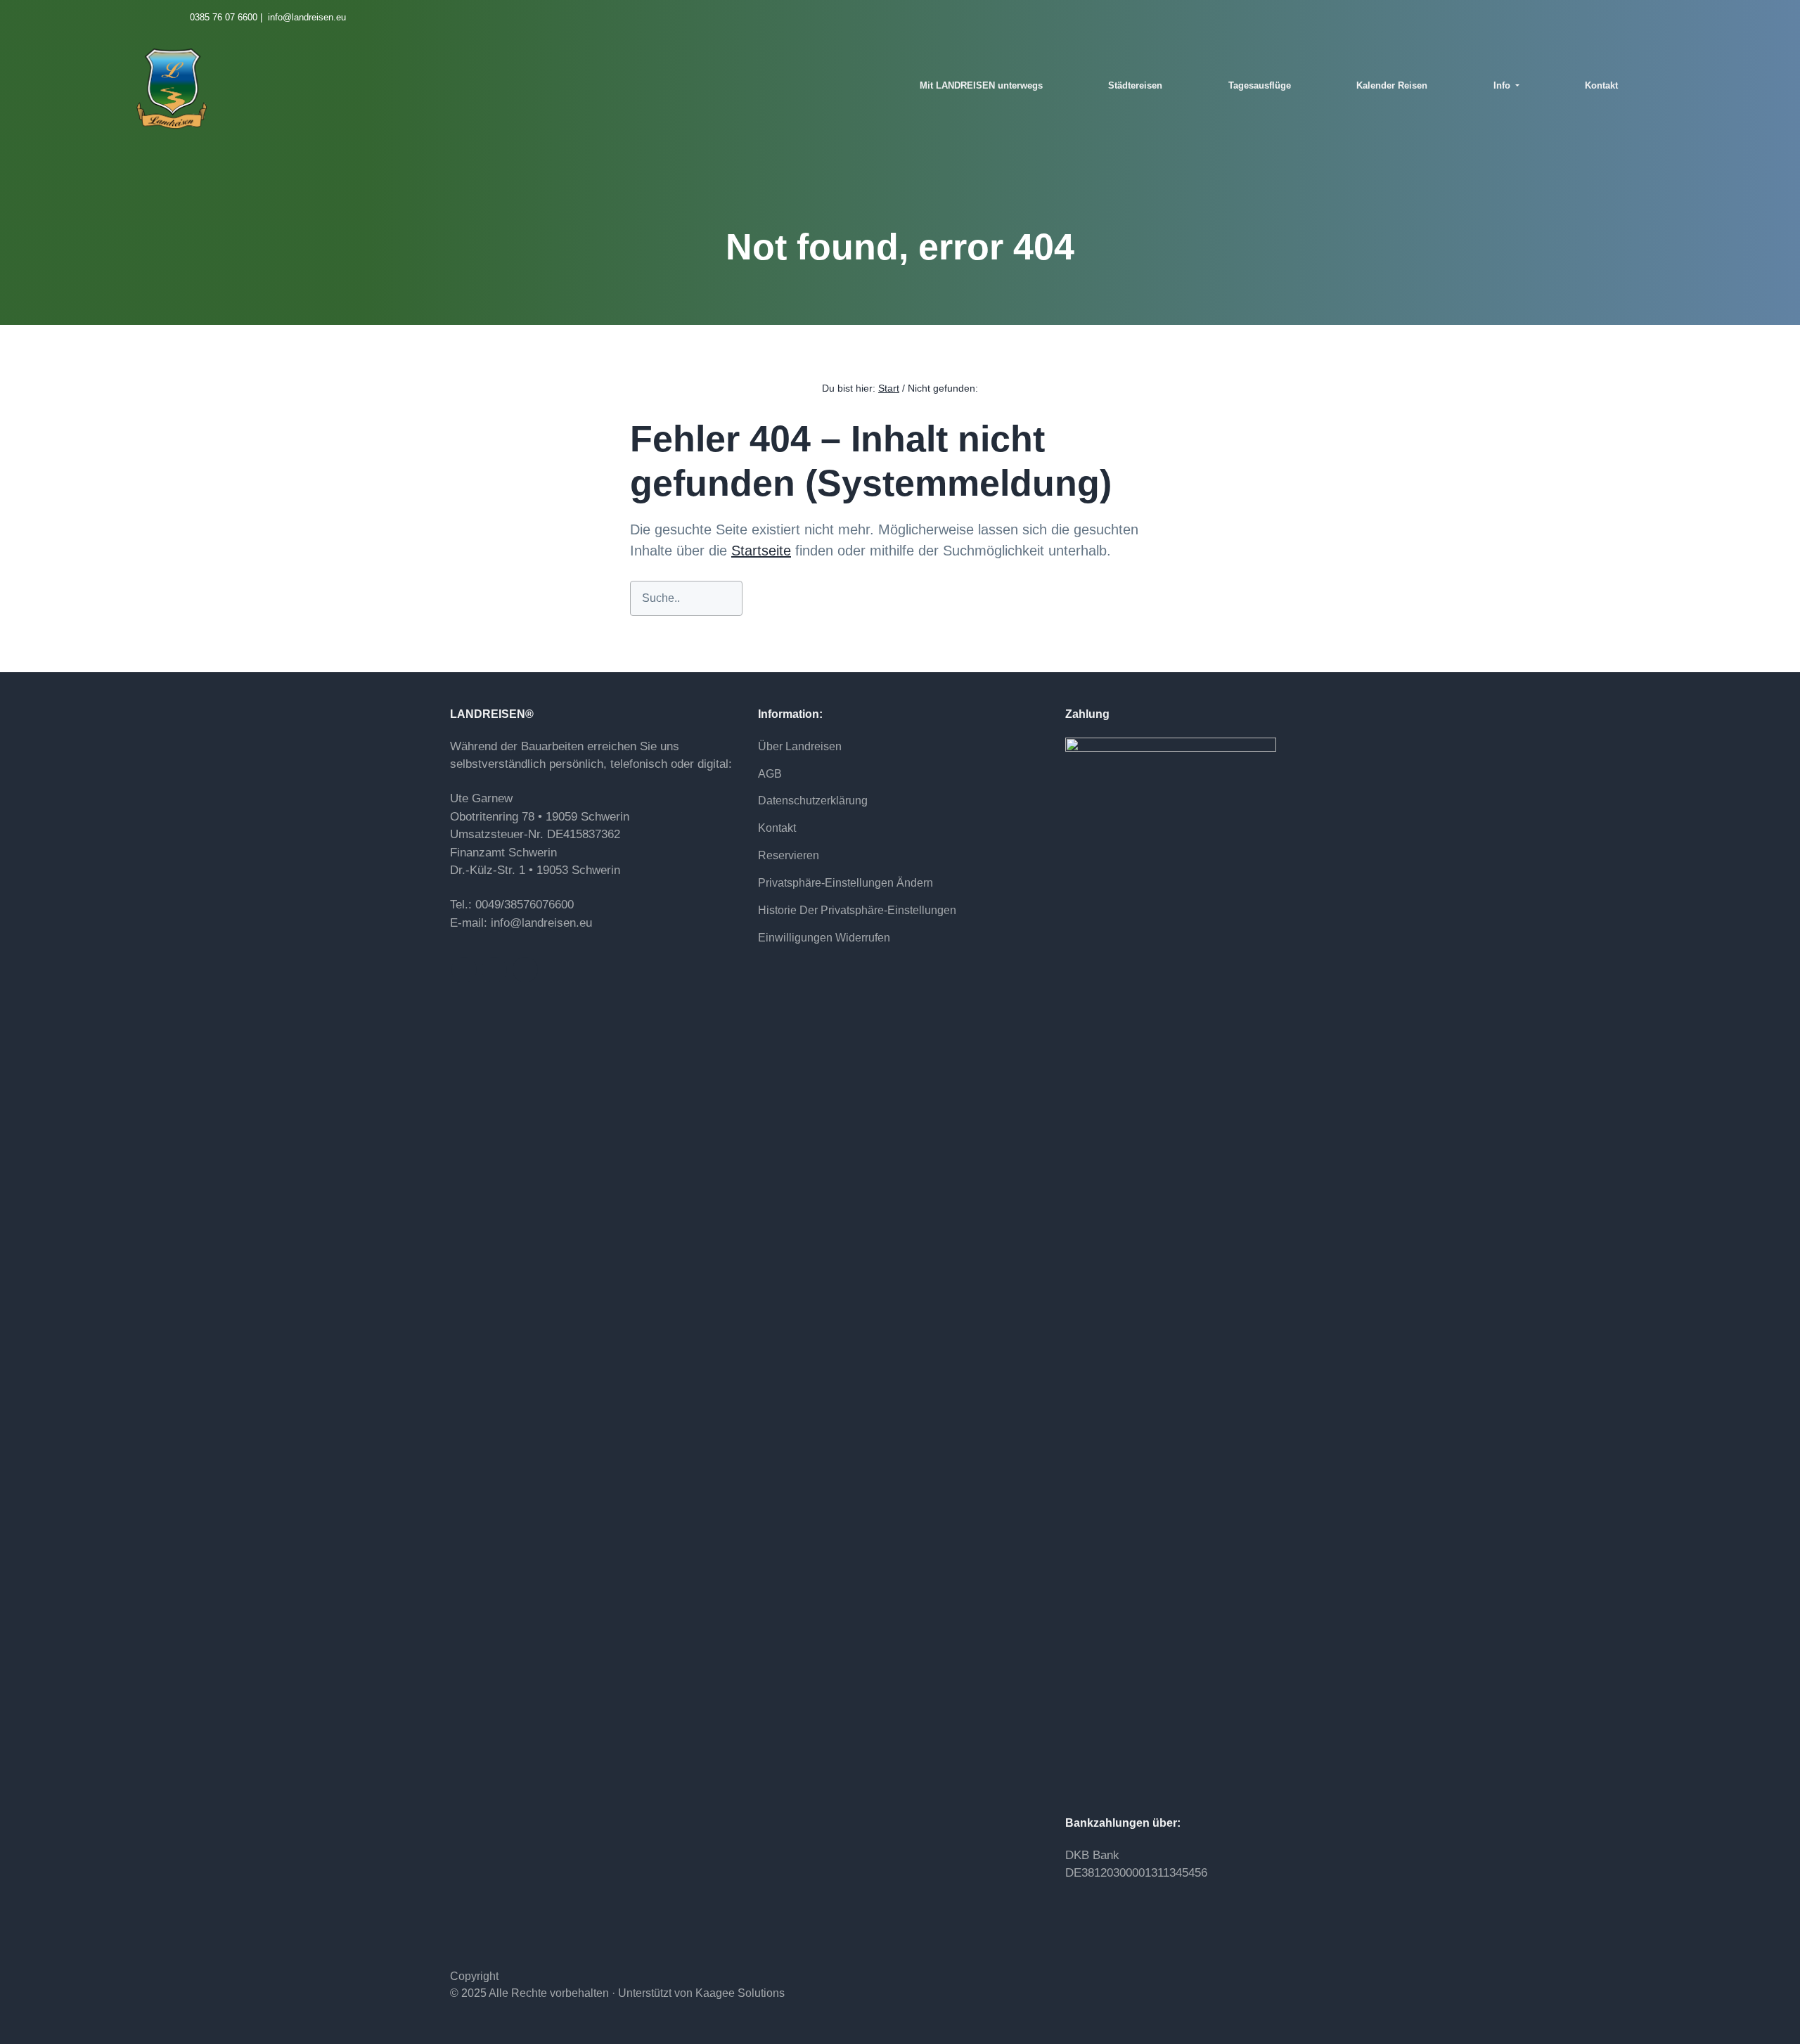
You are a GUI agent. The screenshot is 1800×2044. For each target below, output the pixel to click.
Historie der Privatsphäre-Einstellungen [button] (857, 910)
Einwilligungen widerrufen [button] (824, 938)
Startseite (761, 551)
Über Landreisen (800, 746)
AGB (770, 774)
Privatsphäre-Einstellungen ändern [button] (846, 883)
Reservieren (789, 855)
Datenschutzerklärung (813, 801)
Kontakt (777, 828)
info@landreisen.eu (541, 923)
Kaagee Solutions (740, 1993)
